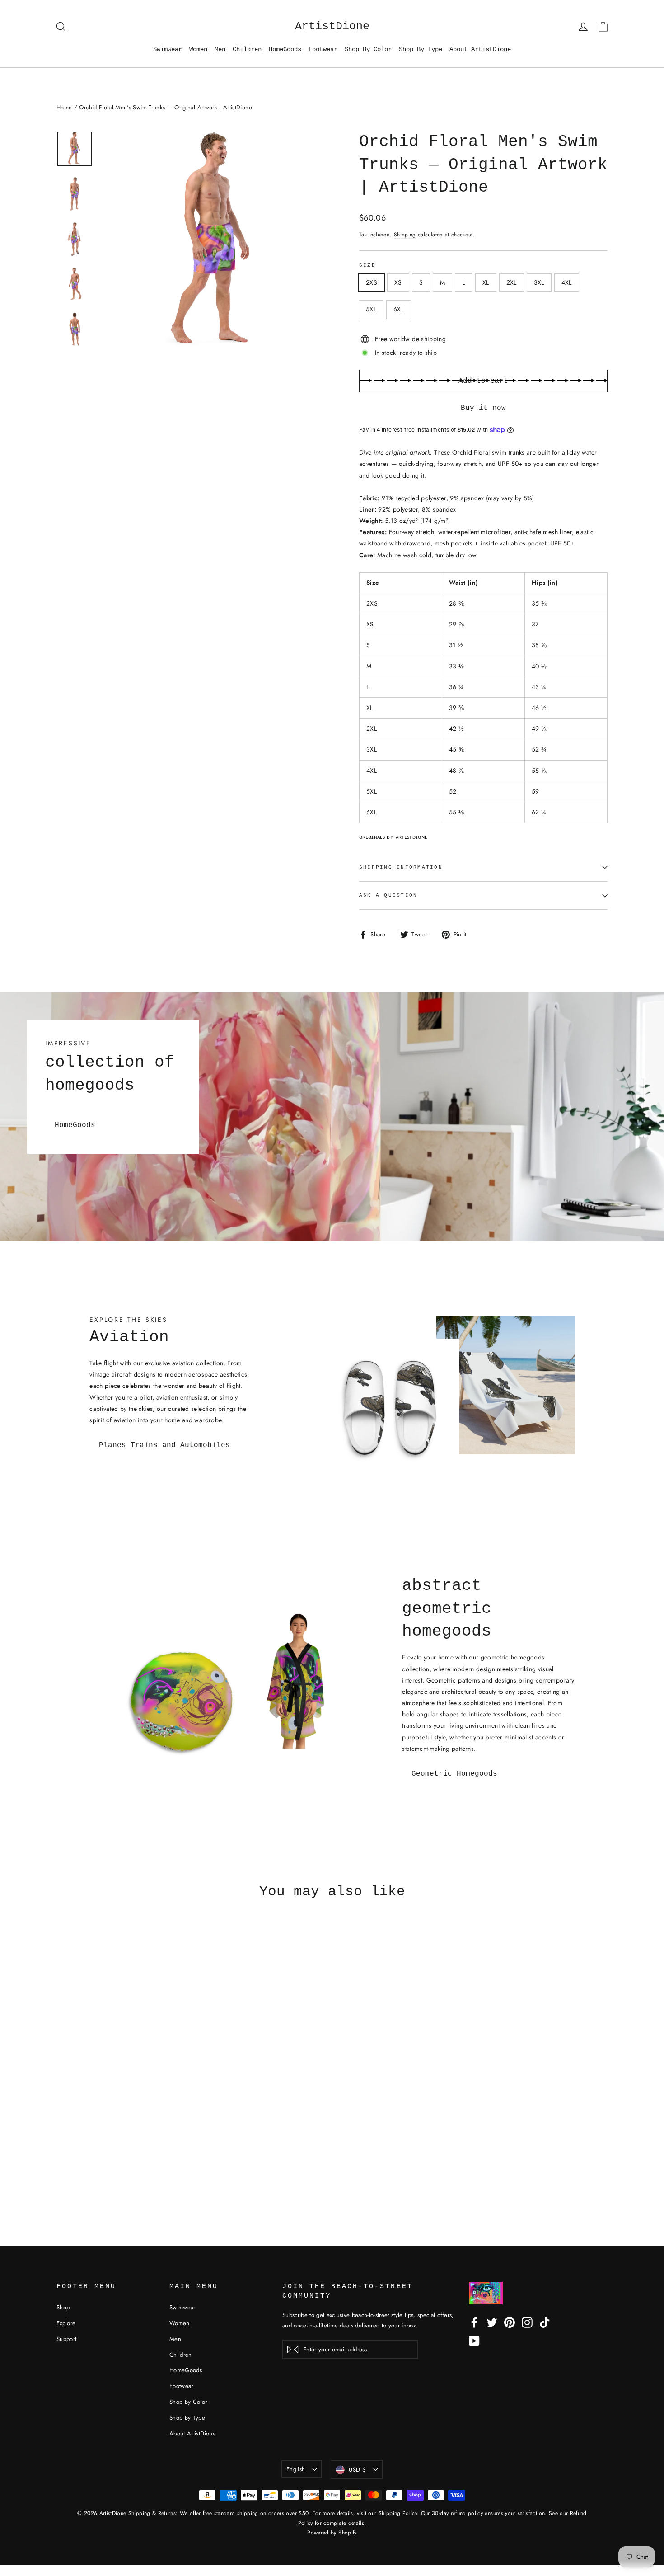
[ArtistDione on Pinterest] (510, 2322)
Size (367, 265)
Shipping (405, 234)
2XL (512, 282)
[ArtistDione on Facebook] (474, 2322)
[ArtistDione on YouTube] (474, 2341)
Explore (66, 2323)
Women (198, 49)
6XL (399, 309)
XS (398, 282)
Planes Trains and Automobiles (164, 1445)
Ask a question (388, 895)
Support (66, 2339)
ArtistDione (332, 26)
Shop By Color (368, 49)
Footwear (323, 49)
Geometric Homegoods (454, 1774)
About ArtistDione (480, 49)
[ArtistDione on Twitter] (492, 2322)
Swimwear (168, 49)
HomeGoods (285, 49)
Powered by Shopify (332, 2533)
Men (220, 49)
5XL (371, 309)
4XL (567, 282)
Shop (63, 2307)
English (296, 2469)
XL (486, 282)
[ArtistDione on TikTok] (545, 2322)
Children (247, 49)
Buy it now (483, 408)
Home (64, 107)
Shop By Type (421, 49)
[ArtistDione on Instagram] (527, 2322)
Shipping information (401, 867)
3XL (539, 282)
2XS (372, 282)
